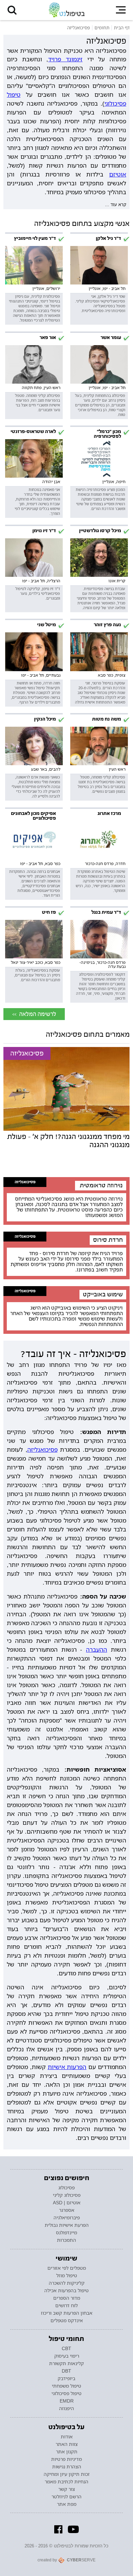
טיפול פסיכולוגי (66, 2393)
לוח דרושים (66, 2305)
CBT (66, 2348)
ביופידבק (66, 2378)
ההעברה (97, 1649)
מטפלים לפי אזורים (67, 2268)
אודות (67, 2437)
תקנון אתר (67, 2452)
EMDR (67, 2401)
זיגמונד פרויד (65, 59)
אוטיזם (118, 174)
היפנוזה (66, 2408)
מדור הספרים (67, 2298)
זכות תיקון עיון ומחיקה (67, 2474)
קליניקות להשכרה (67, 2283)
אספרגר (67, 2210)
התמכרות (66, 2240)
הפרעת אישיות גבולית (67, 2225)
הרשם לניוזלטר (66, 2497)
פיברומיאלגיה (67, 2218)
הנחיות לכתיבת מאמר (66, 2482)
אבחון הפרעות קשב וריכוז (67, 2313)
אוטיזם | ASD (67, 2203)
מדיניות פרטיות (66, 2459)
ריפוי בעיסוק (67, 2356)
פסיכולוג (66, 2188)
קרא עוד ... (116, 204)
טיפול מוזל (67, 2276)
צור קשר (67, 2489)
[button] (12, 10)
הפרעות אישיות (67, 2067)
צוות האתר (67, 2444)
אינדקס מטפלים (67, 2320)
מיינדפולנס (66, 2233)
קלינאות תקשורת (66, 2363)
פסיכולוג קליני (67, 2195)
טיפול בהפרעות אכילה (66, 2290)
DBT (66, 2371)
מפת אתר (67, 2504)
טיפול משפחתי (66, 2386)
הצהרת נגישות (67, 2467)
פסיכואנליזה (25, 1182)
